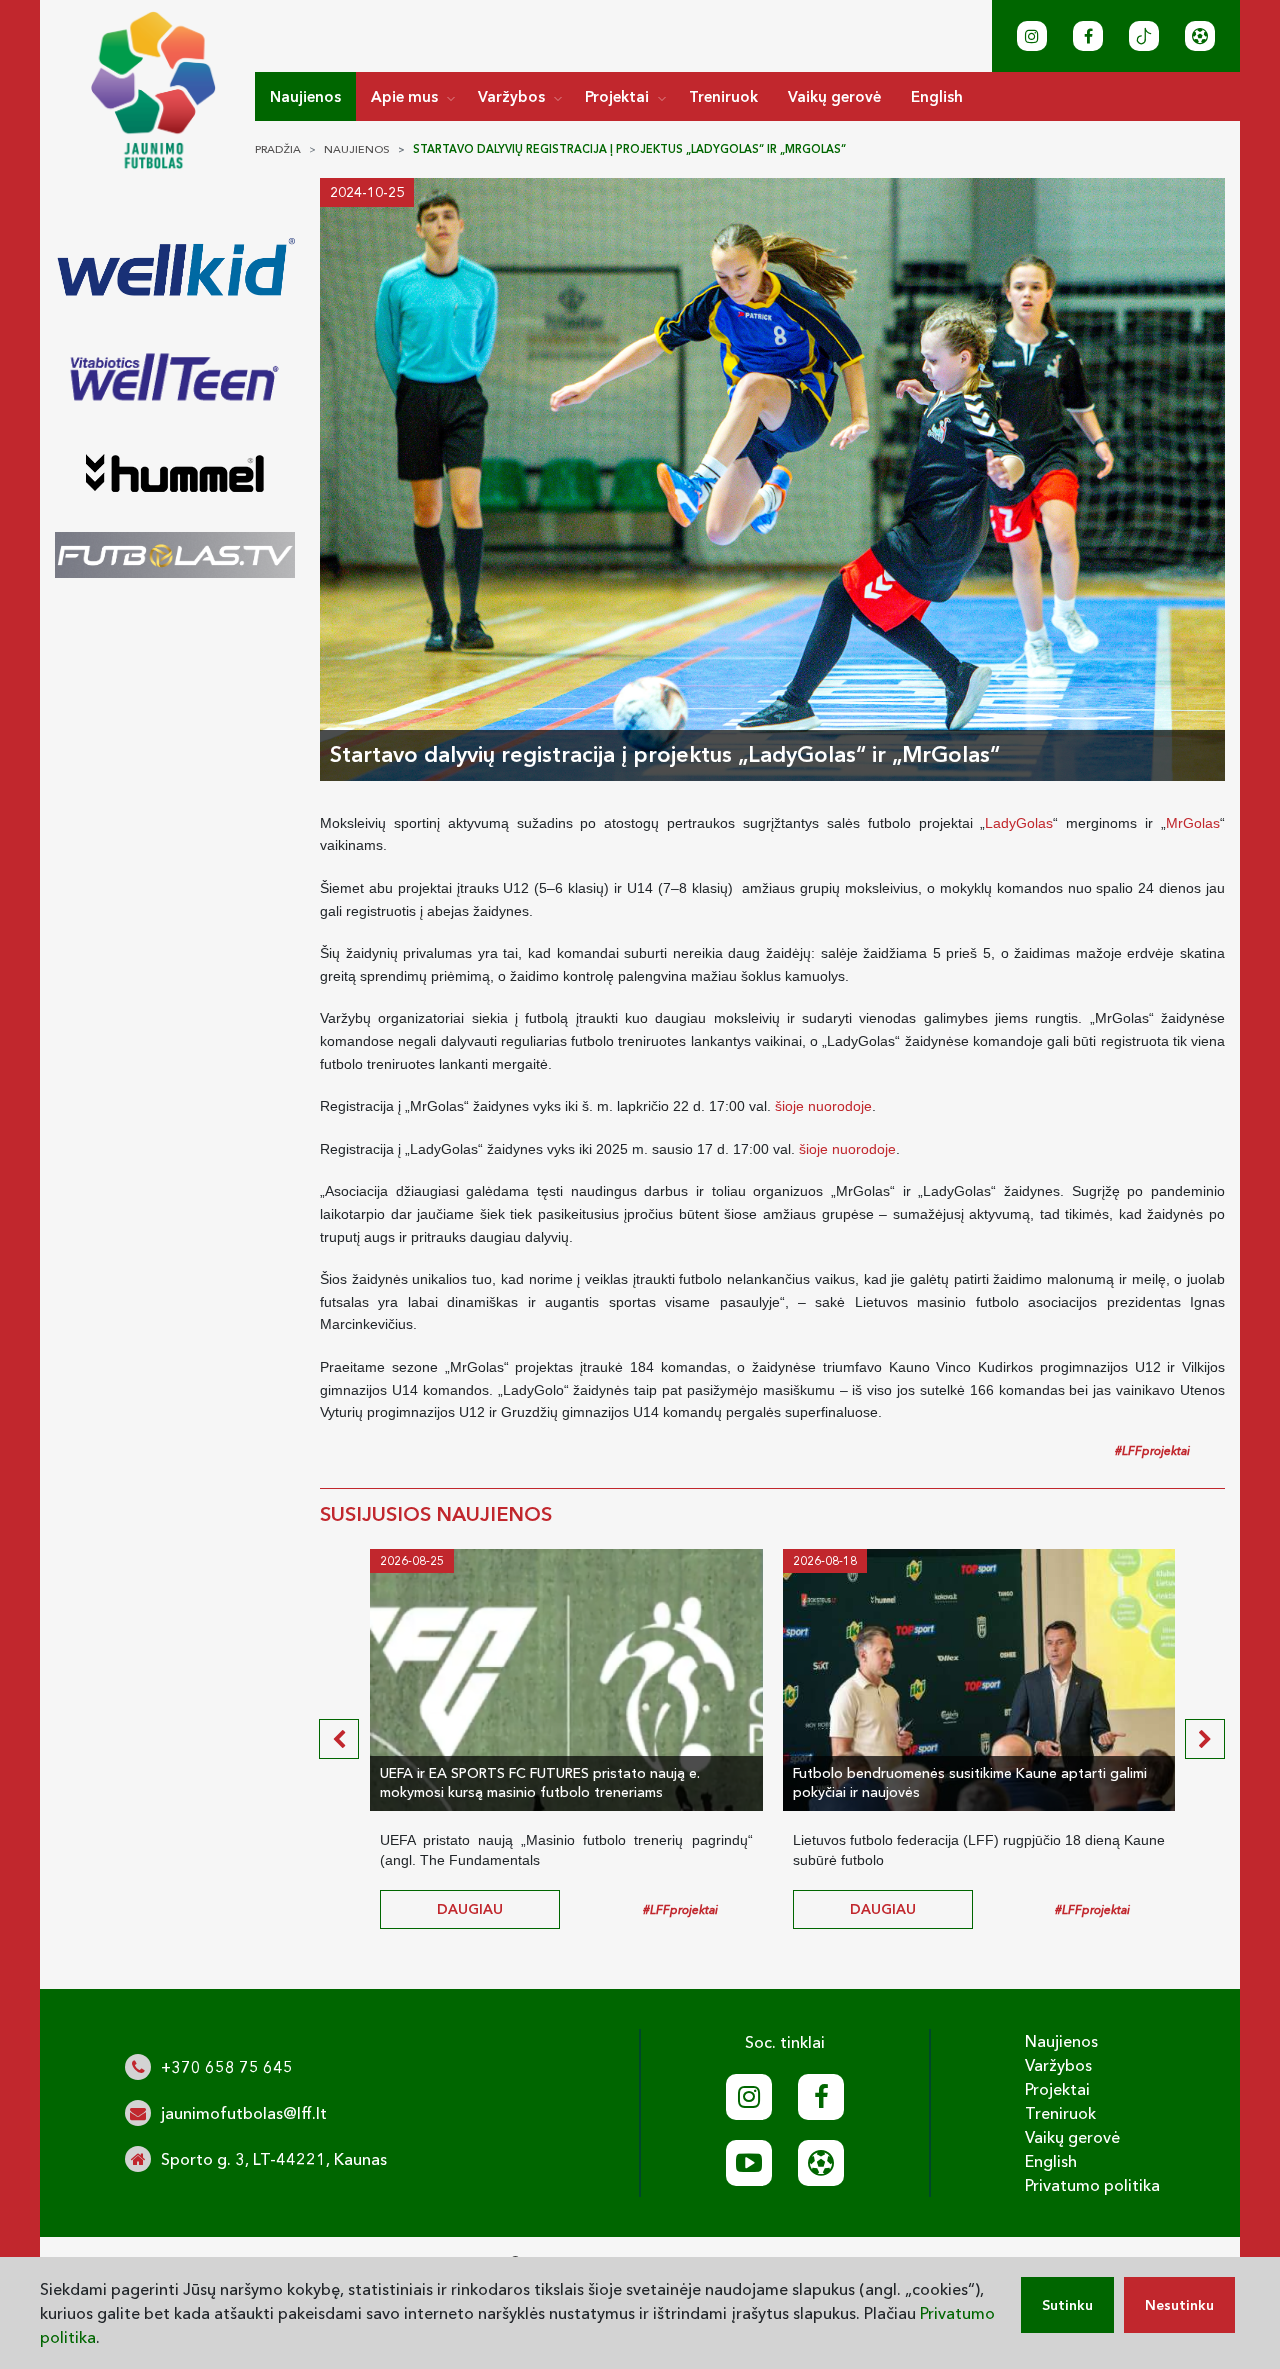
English (937, 96)
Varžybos (511, 96)
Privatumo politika (1092, 2185)
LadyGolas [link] (1019, 823)
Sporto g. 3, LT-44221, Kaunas (274, 2159)
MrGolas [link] (1193, 823)
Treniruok (723, 96)
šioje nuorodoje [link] (823, 1106)
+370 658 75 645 (227, 2067)
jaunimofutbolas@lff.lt (244, 2113)
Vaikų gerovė (834, 96)
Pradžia (278, 149)
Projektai (617, 96)
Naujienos (305, 96)
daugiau (470, 1909)
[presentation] (339, 1739)
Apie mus (404, 96)
